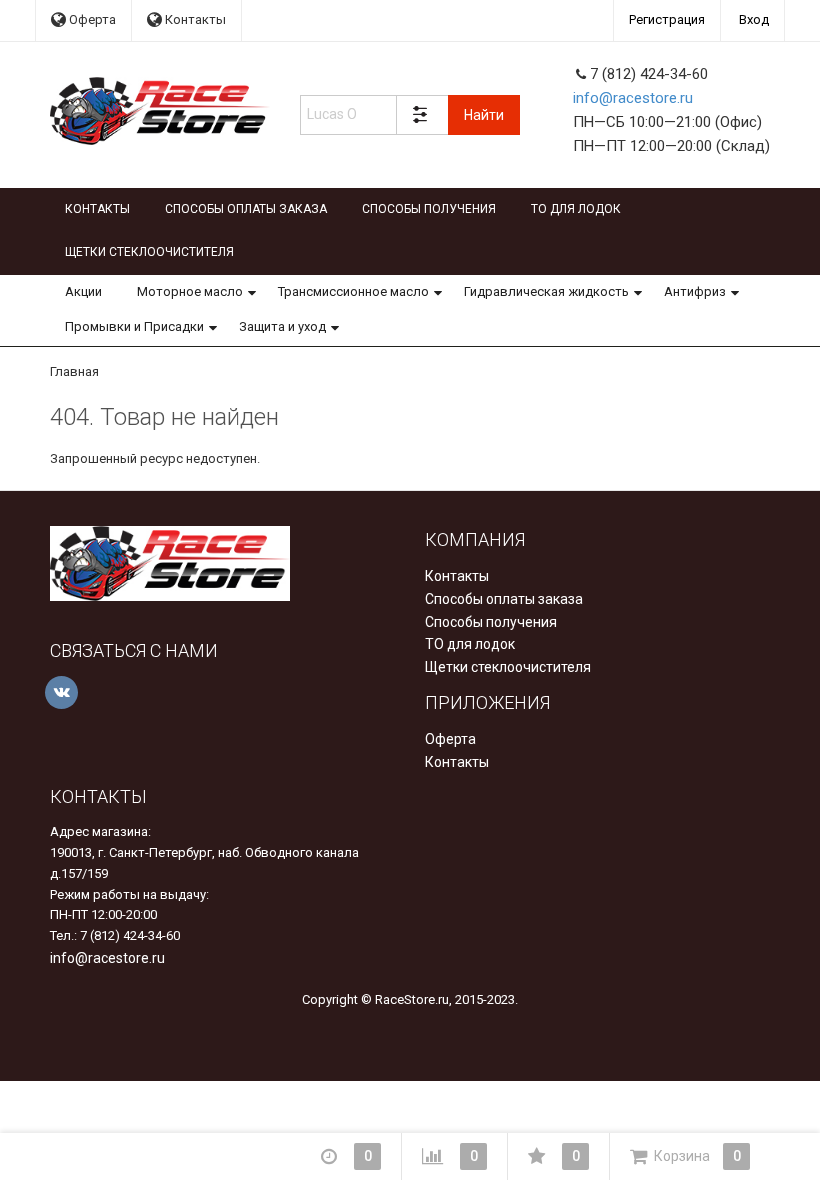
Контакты (194, 19)
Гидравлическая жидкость (546, 291)
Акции (83, 291)
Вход (754, 19)
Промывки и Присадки (134, 326)
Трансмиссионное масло (353, 291)
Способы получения (429, 209)
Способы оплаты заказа (246, 209)
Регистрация (667, 19)
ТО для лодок (576, 209)
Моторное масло (190, 291)
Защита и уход (282, 326)
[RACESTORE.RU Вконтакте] (61, 692)
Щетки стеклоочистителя (149, 252)
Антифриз (695, 291)
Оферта (91, 19)
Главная (74, 371)
